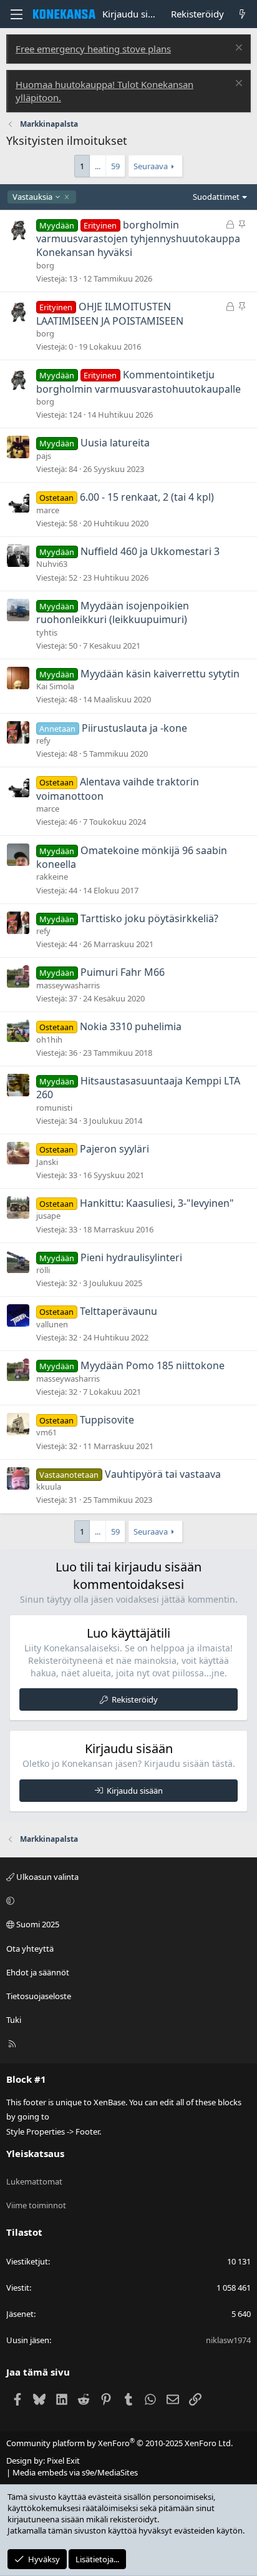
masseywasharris (68, 985)
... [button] (98, 166)
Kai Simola (55, 686)
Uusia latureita (115, 443)
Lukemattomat (34, 2181)
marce (48, 510)
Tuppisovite (107, 1420)
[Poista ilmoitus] (237, 49)
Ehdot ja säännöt (38, 1972)
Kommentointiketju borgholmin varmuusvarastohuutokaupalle (138, 381)
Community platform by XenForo (119, 2443)
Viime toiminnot (36, 2205)
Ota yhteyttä (30, 1949)
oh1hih (49, 1040)
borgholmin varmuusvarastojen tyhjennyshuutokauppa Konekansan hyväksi (138, 239)
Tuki (14, 2020)
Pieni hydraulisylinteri (131, 1257)
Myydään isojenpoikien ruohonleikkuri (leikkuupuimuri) (113, 612)
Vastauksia (32, 197)
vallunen (52, 1324)
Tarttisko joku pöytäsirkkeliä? (149, 918)
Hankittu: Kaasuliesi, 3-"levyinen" (157, 1203)
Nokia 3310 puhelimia (131, 1026)
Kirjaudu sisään (135, 1791)
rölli (43, 1270)
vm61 (46, 1432)
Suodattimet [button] (216, 197)
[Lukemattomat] (242, 14)
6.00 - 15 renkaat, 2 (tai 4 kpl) (147, 497)
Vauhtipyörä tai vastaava (163, 1474)
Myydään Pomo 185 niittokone (153, 1365)
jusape (48, 1216)
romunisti (54, 1108)
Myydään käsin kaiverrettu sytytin (160, 674)
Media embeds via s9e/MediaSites (75, 2472)
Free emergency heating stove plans (93, 49)
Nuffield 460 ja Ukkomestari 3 (150, 551)
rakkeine (52, 877)
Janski (47, 1162)
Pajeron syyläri (114, 1149)
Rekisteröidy (135, 1699)
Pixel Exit (63, 2460)
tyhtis (47, 632)
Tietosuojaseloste (39, 1996)
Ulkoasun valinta (46, 1877)
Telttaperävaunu (119, 1311)
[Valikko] (16, 14)
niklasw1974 (228, 2340)
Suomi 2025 (37, 1924)
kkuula (49, 1487)
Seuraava (151, 166)
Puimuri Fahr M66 (123, 972)
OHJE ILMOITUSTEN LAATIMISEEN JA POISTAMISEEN (110, 313)
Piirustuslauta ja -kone (134, 728)
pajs (44, 456)
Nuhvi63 (52, 564)
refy (43, 740)
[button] (127, 1900)
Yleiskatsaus (35, 2153)
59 (115, 166)
